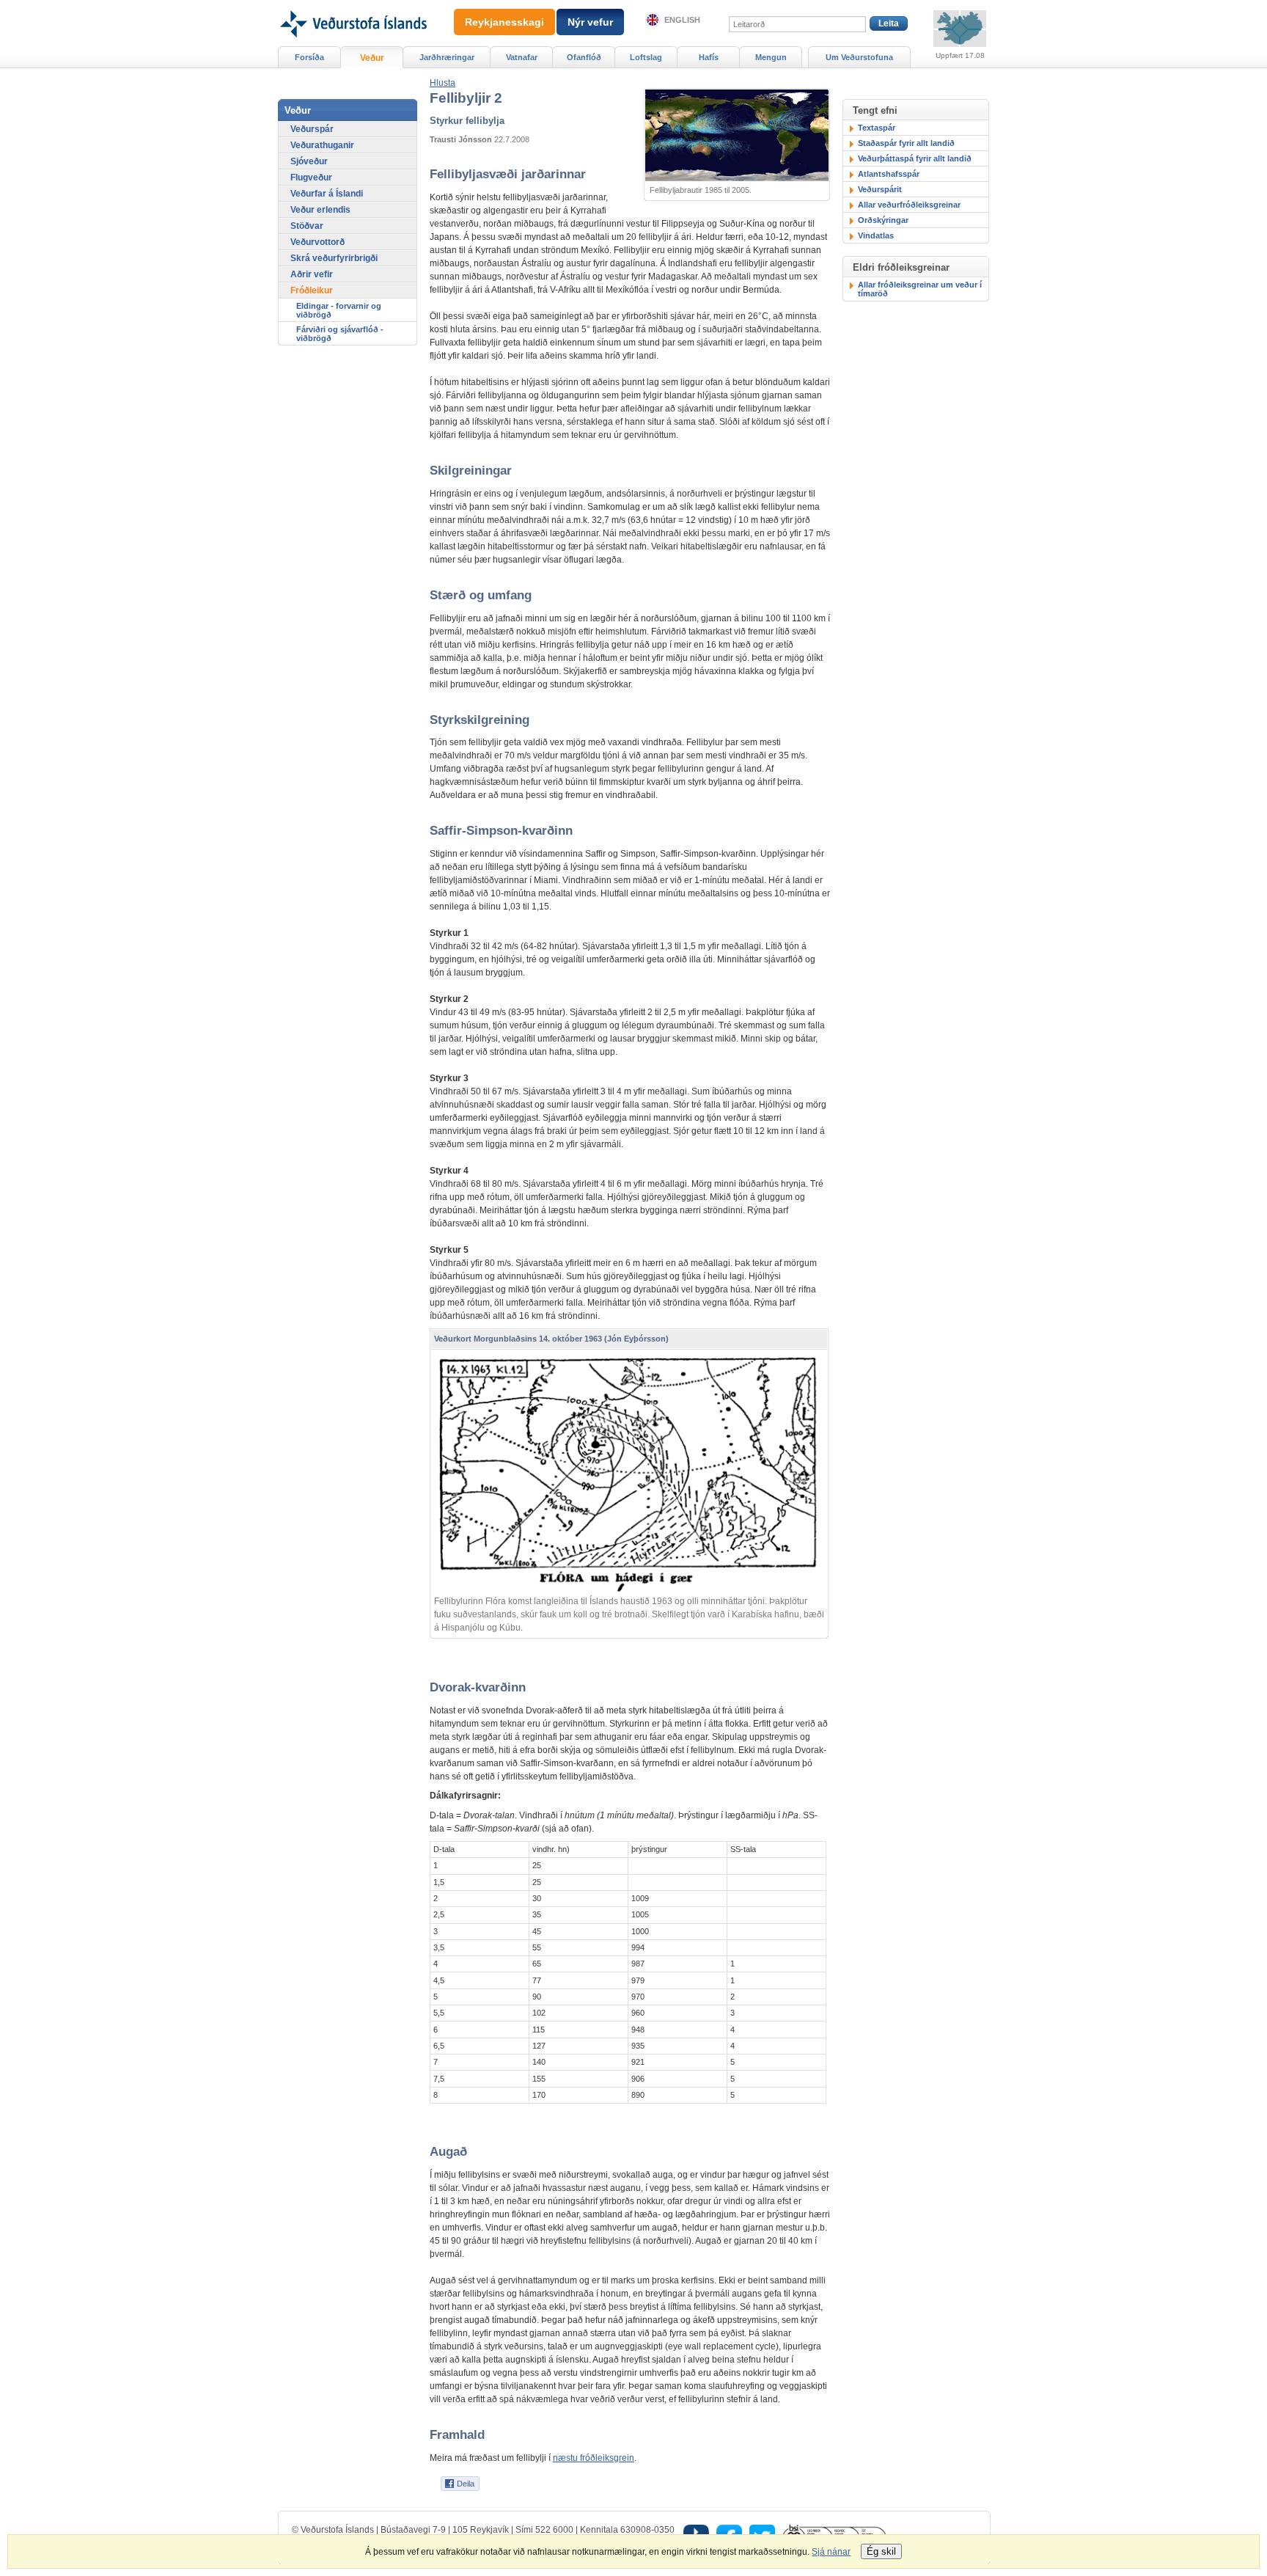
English (682, 20)
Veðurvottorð (317, 242)
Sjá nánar (831, 2552)
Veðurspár (312, 129)
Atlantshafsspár (889, 174)
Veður (372, 58)
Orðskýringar (883, 220)
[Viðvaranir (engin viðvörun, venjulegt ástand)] (960, 29)
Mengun (771, 57)
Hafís (709, 57)
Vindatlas (876, 235)
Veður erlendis (320, 210)
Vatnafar (522, 57)
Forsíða (309, 57)
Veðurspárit (880, 189)
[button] (442, 83)
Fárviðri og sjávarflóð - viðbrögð (340, 334)
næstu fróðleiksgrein (594, 2458)
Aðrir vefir (312, 274)
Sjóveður (309, 161)
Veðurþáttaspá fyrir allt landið (915, 158)
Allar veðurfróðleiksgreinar (909, 205)
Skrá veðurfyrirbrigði (334, 258)
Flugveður (311, 178)
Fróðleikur (312, 290)
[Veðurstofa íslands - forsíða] (352, 5)
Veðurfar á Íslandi (327, 194)
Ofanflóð (584, 57)
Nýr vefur (590, 22)
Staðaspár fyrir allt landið (906, 143)
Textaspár (877, 128)
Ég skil (881, 2551)
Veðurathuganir (322, 145)
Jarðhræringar (447, 57)
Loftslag (646, 57)
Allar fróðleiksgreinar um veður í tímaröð (920, 289)
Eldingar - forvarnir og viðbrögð (339, 310)
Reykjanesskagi (504, 22)
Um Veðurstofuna (859, 57)
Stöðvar (307, 226)
